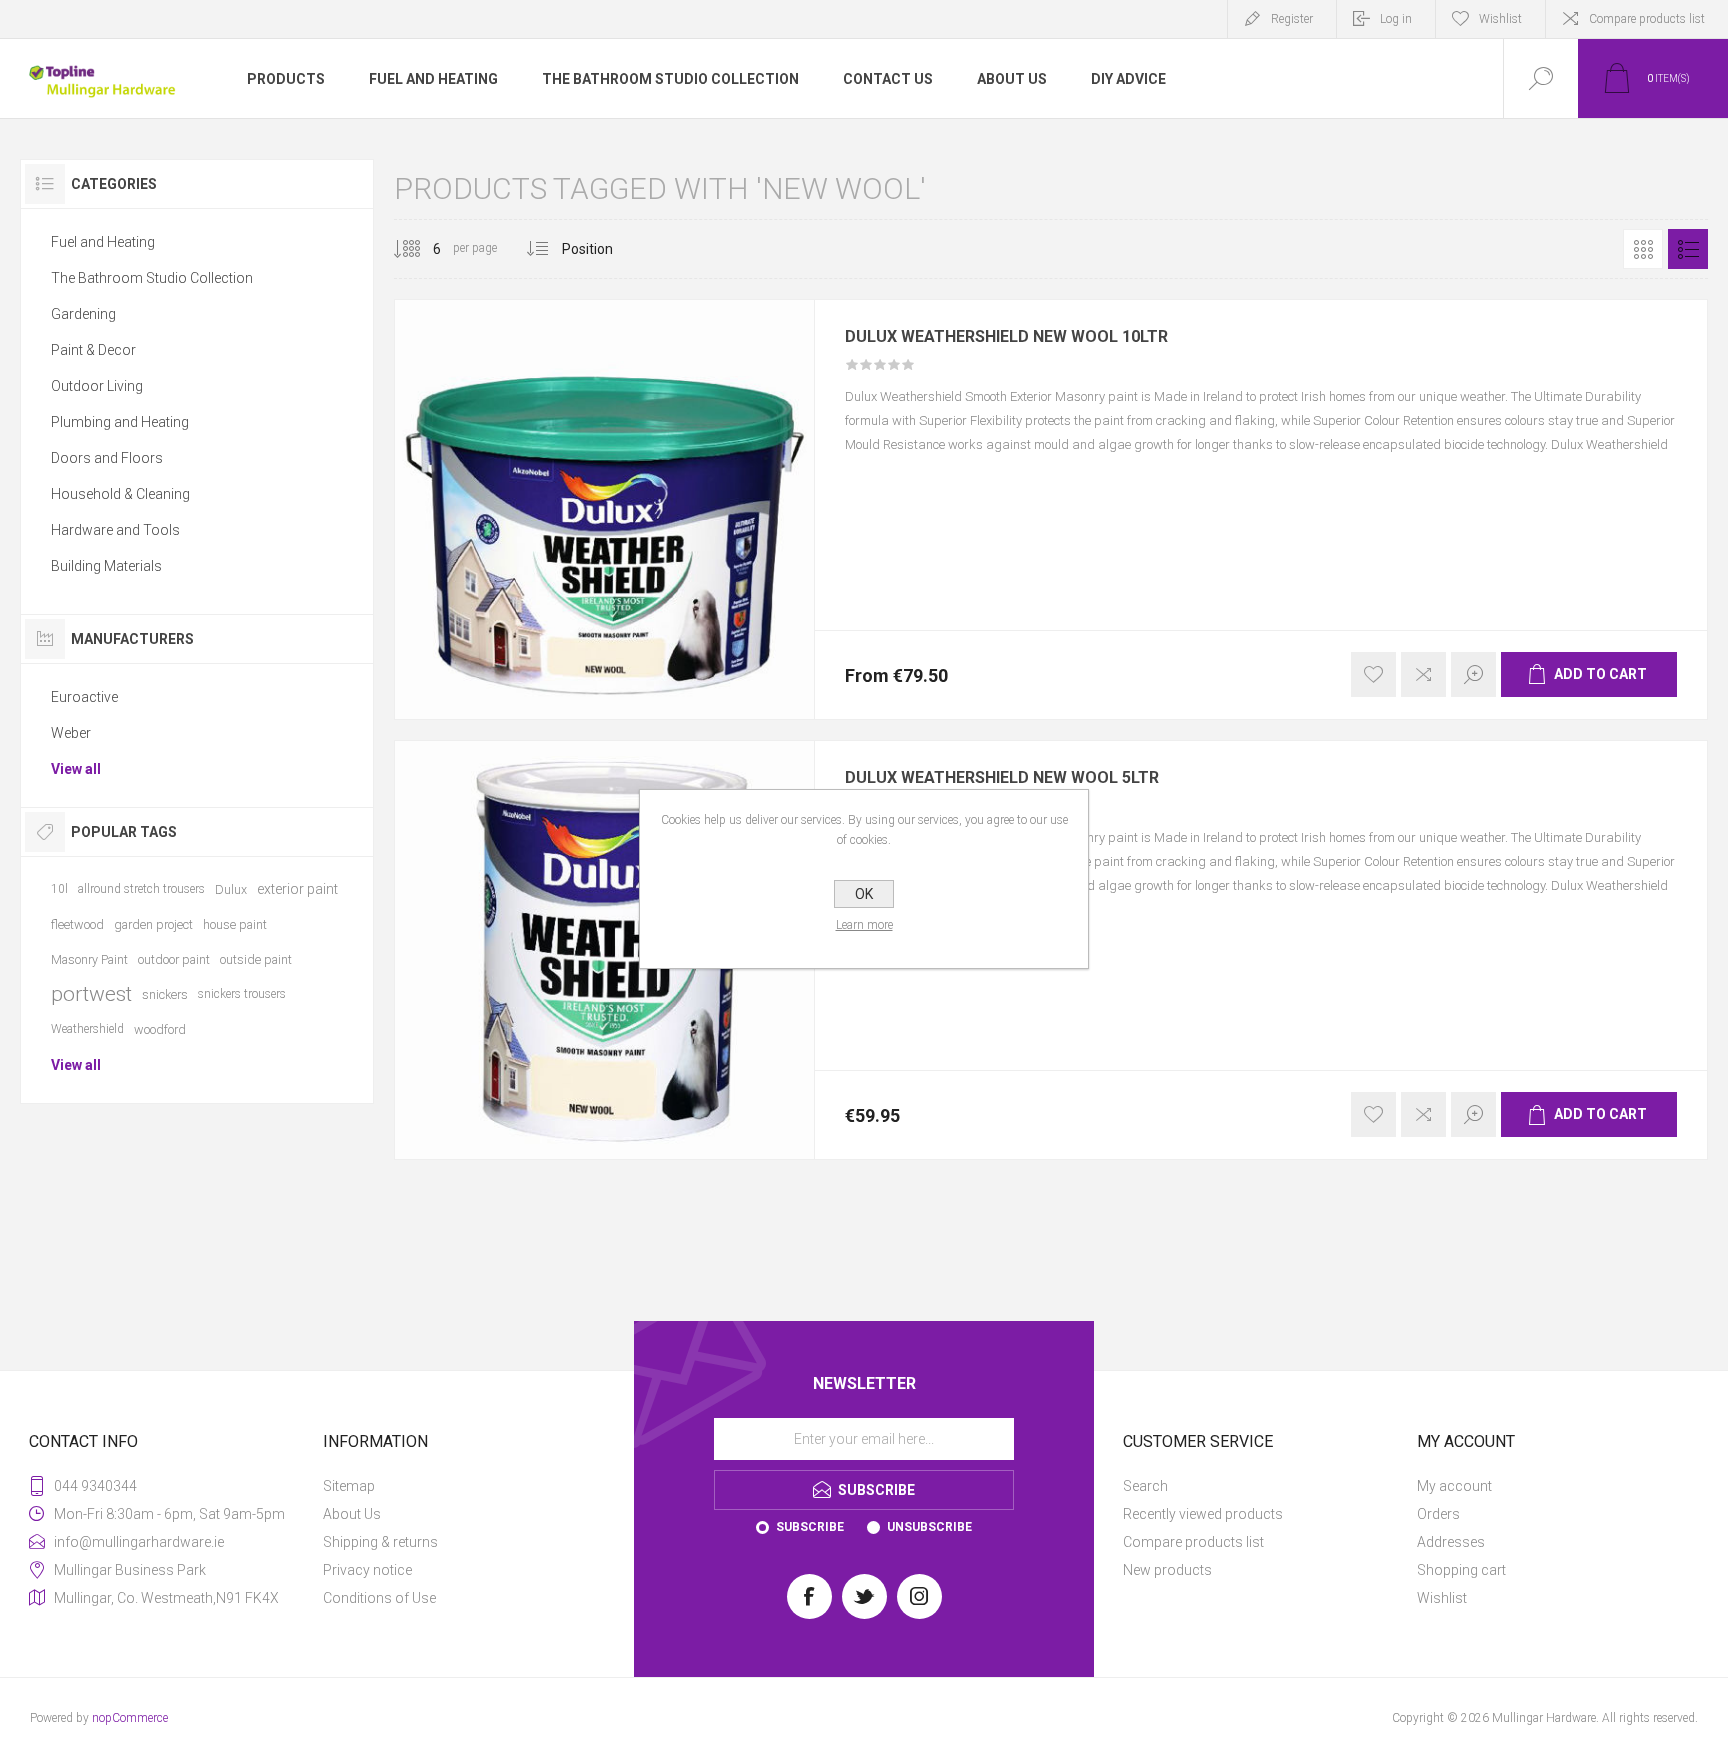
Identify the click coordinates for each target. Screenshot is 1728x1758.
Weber (71, 733)
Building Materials (106, 566)
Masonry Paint (89, 959)
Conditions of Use (379, 1598)
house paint (235, 924)
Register (1292, 19)
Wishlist (1442, 1598)
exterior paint (297, 889)
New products (1167, 1570)
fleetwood (77, 924)
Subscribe (810, 1527)
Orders (1438, 1514)
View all (76, 769)
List (1688, 249)
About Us (352, 1514)
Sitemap (349, 1486)
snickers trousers (242, 994)
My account (1454, 1486)
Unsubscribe (929, 1527)
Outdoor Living (97, 386)
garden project (153, 924)
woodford (160, 1029)
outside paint (256, 959)
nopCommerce (130, 1718)
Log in (1396, 19)
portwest (91, 994)
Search (1145, 1486)
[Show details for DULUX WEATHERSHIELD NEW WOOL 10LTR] (604, 509)
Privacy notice (367, 1570)
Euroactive (84, 697)
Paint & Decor (93, 350)
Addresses (1451, 1542)
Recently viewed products (1203, 1514)
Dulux (231, 889)
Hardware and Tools (115, 530)
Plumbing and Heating (120, 422)
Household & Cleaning (120, 494)
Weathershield (87, 1029)
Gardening (83, 314)
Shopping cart (1461, 1570)
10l (59, 889)
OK (864, 894)
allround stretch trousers (141, 889)
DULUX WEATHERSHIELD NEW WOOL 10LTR (1006, 337)
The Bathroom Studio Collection (152, 278)
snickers (165, 994)
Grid (1643, 249)
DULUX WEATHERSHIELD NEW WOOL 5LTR (1002, 778)
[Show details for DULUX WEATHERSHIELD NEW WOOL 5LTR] (604, 950)
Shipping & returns (380, 1542)
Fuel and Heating (103, 242)
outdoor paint (174, 959)
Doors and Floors (107, 458)
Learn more (864, 925)
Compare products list (1647, 19)
